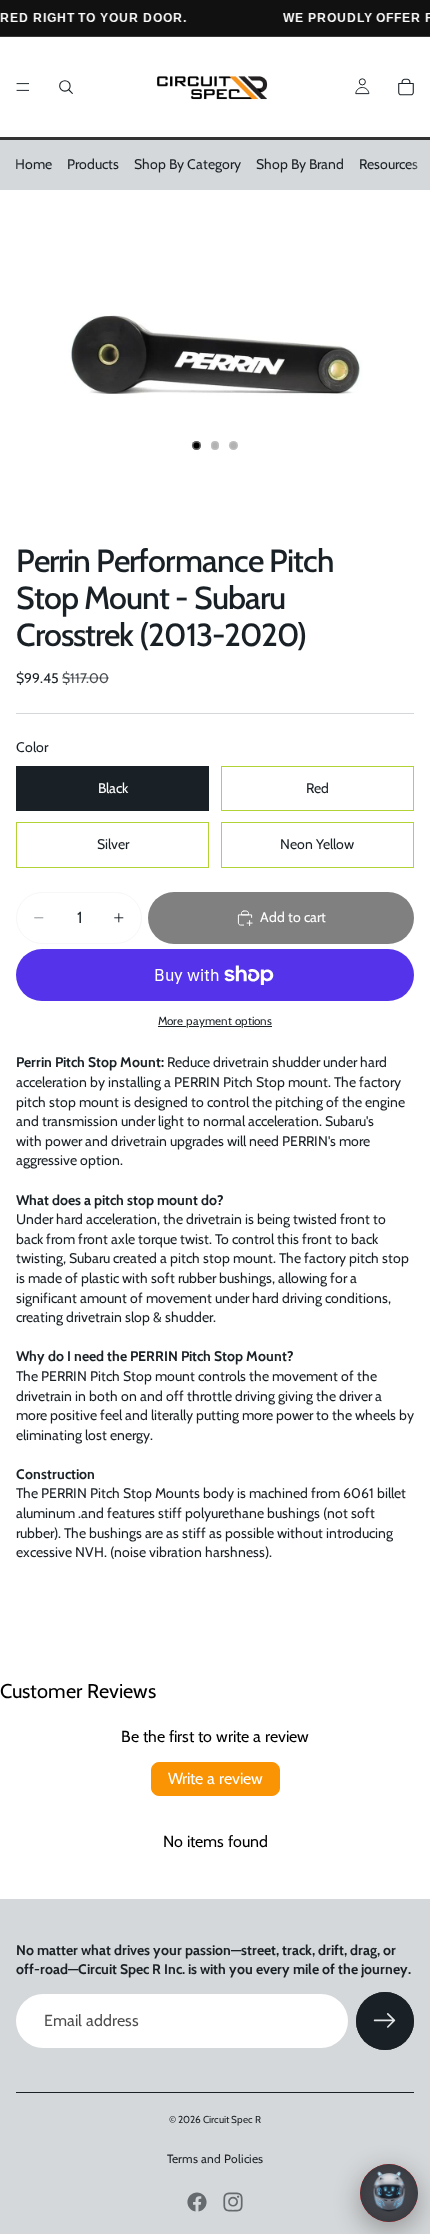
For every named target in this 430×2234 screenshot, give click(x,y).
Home (33, 164)
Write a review (215, 1778)
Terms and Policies (215, 2158)
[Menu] (23, 87)
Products (93, 164)
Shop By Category (187, 164)
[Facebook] (197, 2202)
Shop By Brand (300, 164)
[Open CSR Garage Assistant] (389, 2193)
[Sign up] (385, 2021)
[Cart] (406, 87)
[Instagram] (233, 2202)
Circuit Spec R (232, 2119)
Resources (388, 164)
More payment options (215, 1021)
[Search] (66, 87)
